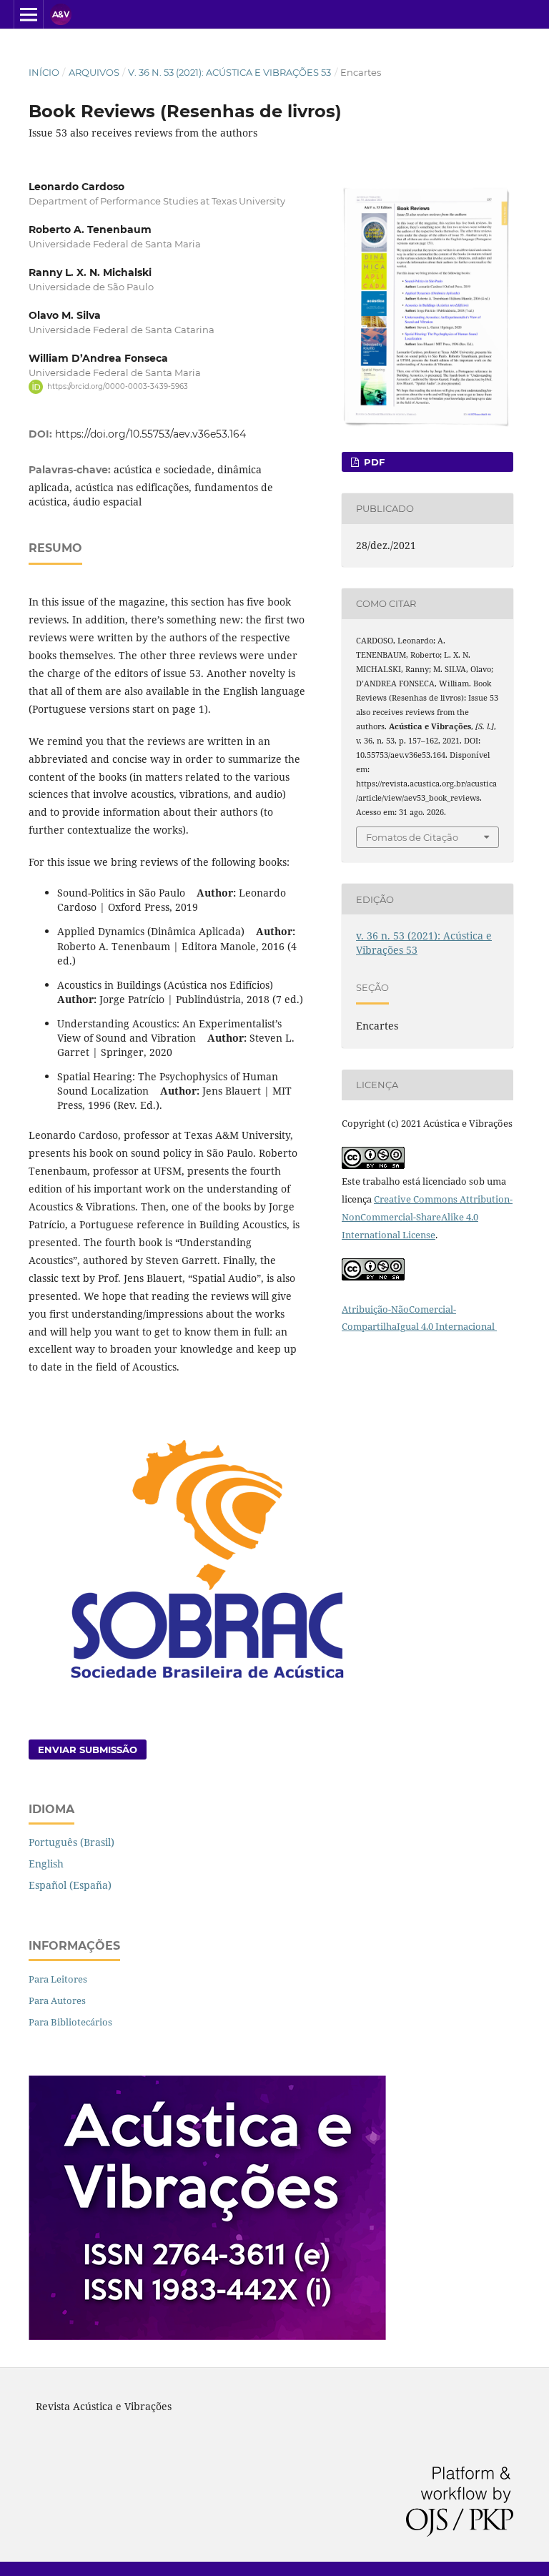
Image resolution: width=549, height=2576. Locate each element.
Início (44, 72)
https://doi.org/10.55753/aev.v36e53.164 (150, 434)
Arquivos (94, 72)
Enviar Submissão (88, 1750)
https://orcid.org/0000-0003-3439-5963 (118, 386)
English (46, 1864)
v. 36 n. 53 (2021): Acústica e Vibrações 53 (229, 72)
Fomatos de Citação (412, 837)
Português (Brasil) (71, 1842)
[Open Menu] (29, 14)
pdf (373, 462)
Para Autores (57, 2000)
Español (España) (70, 1885)
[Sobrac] (207, 1687)
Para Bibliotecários (70, 2022)
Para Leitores (58, 1979)
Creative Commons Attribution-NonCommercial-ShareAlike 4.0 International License (427, 1217)
